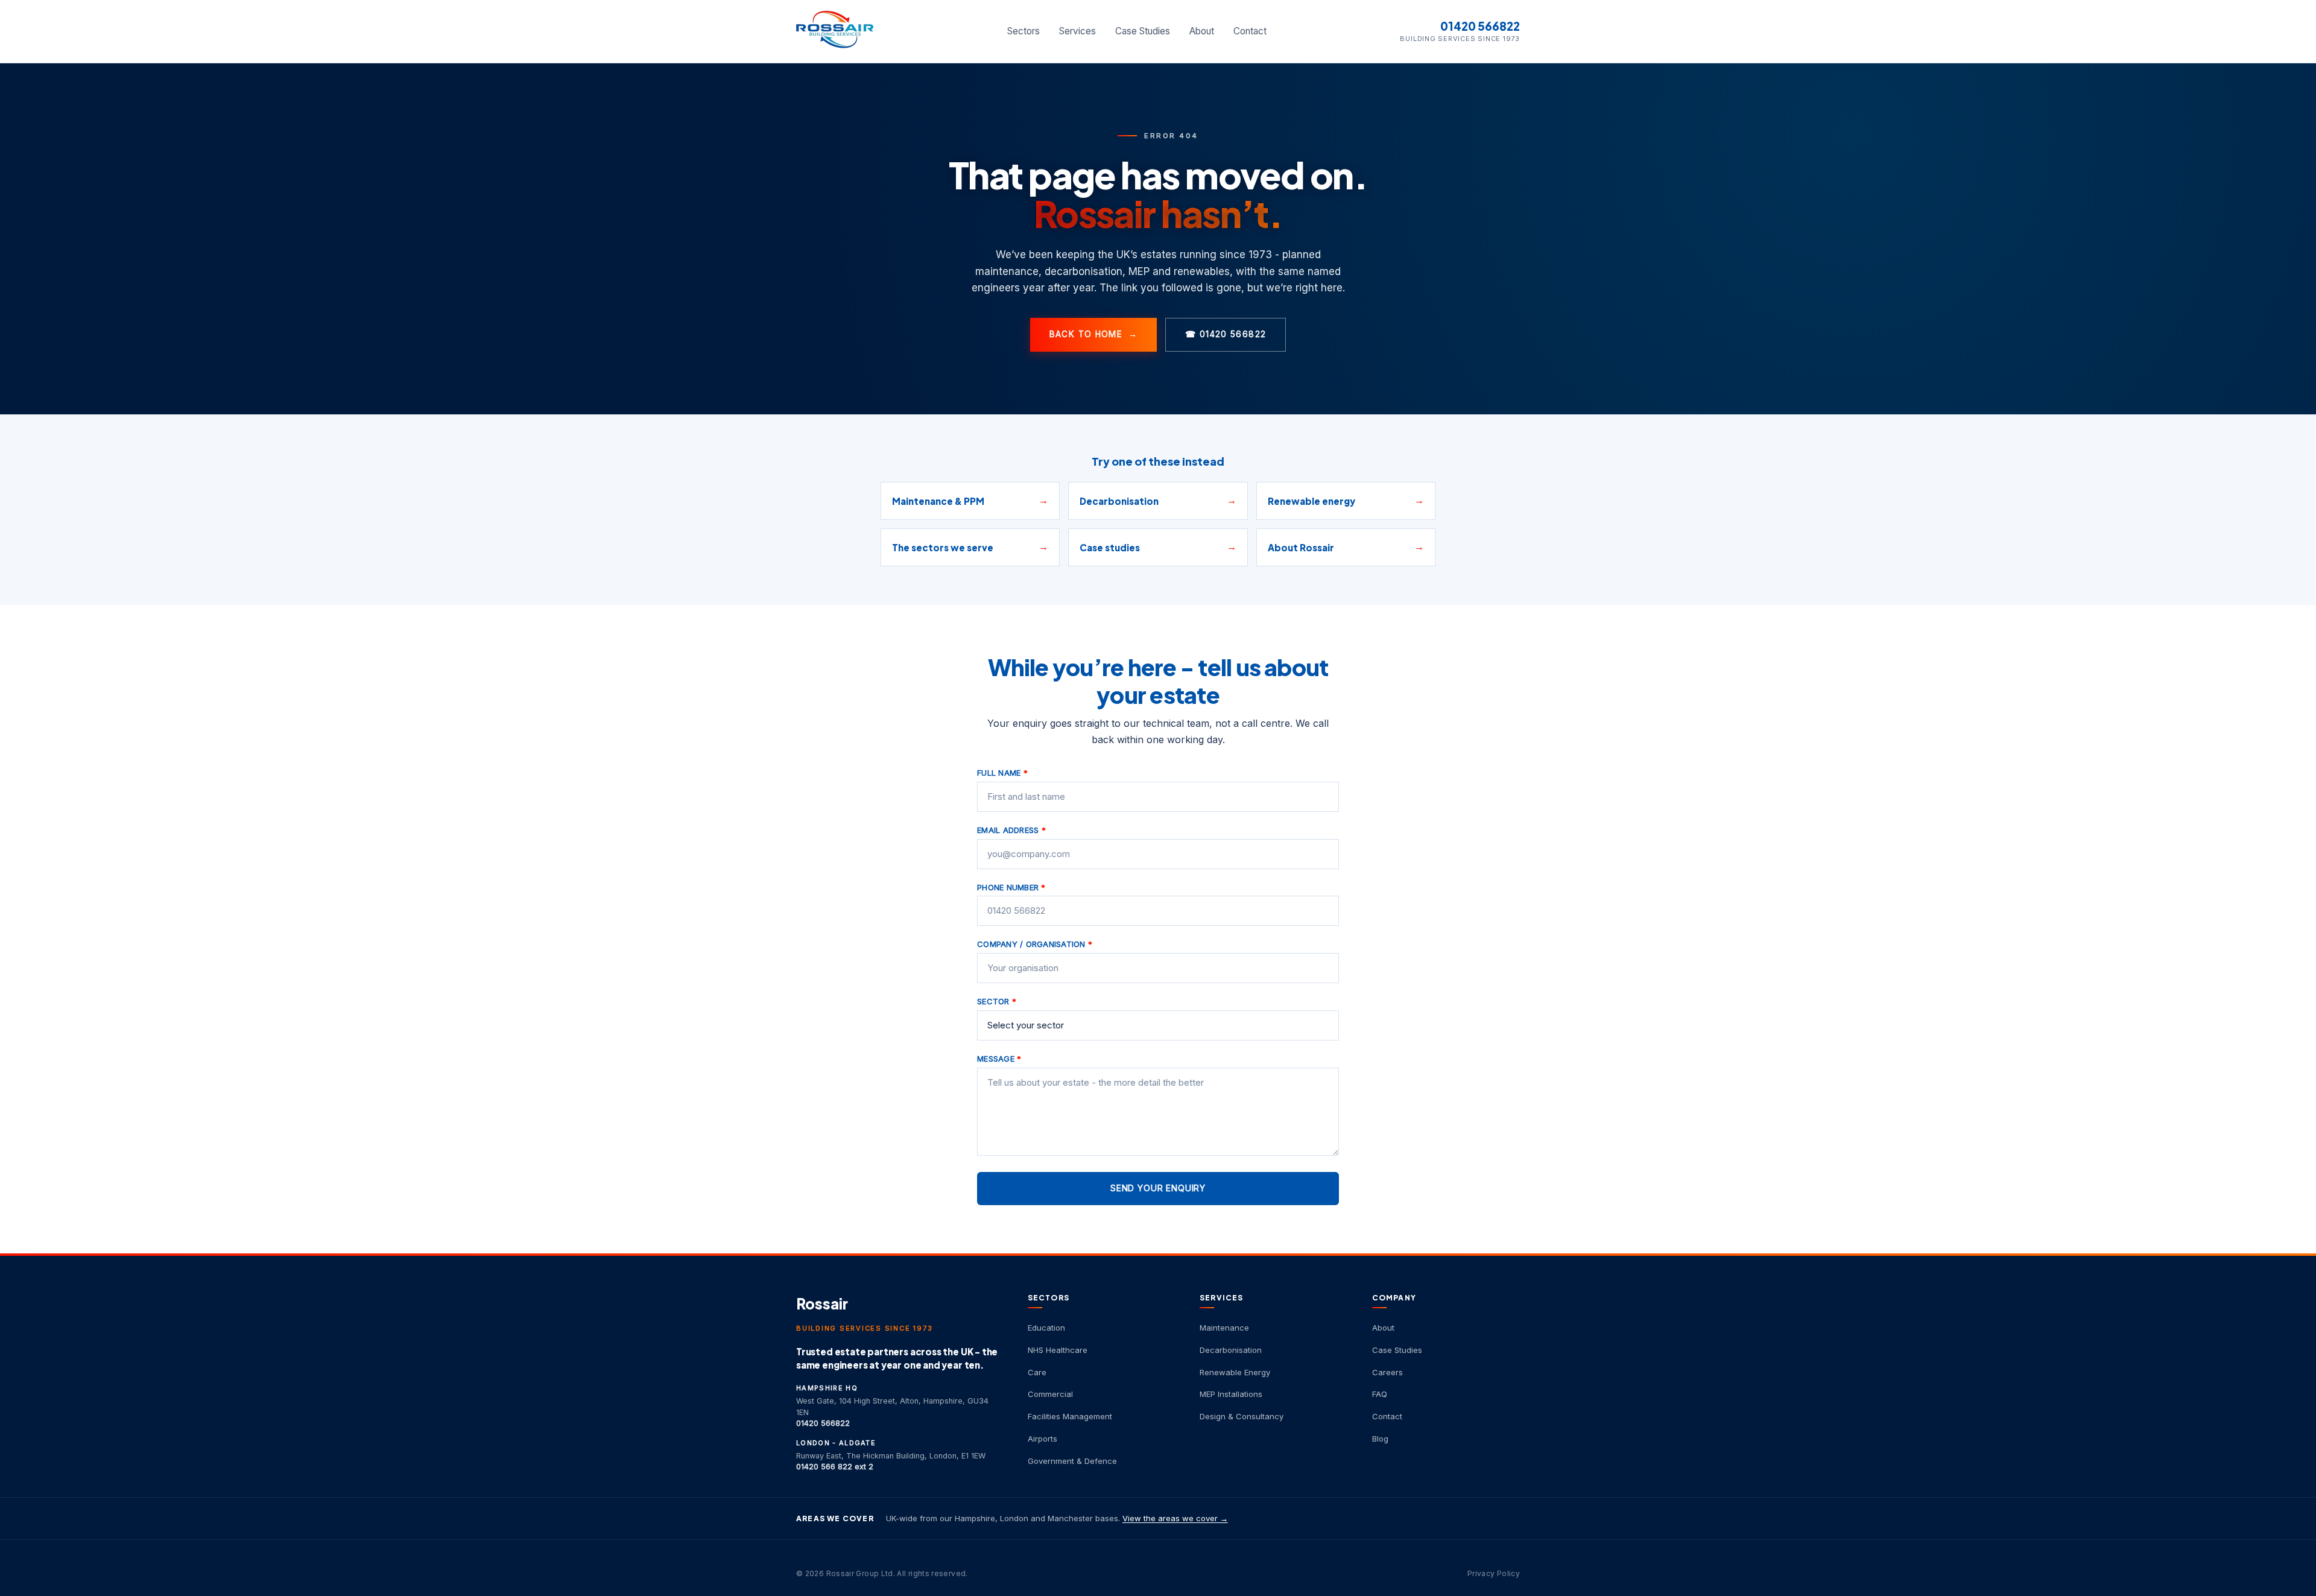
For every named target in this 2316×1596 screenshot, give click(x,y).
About (1202, 31)
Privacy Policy (1494, 1573)
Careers (1387, 1372)
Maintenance (1224, 1328)
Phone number (1011, 887)
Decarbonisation (1231, 1350)
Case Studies (1143, 31)
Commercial (1050, 1394)
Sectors (1024, 31)
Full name (1002, 773)
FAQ (1380, 1394)
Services (1077, 31)
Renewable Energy (1235, 1372)
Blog (1380, 1439)
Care (1037, 1372)
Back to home (1094, 334)
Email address (1011, 830)
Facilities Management (1070, 1416)
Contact (1250, 31)
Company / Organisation (1035, 944)
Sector (997, 1001)
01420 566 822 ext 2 (835, 1467)
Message (999, 1059)
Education (1046, 1328)
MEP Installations (1231, 1394)
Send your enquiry (1158, 1188)
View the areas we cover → (1175, 1518)
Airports (1043, 1439)
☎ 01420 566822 (1226, 334)
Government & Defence (1072, 1461)
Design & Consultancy (1242, 1416)
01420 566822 (1480, 26)
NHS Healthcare (1058, 1350)
